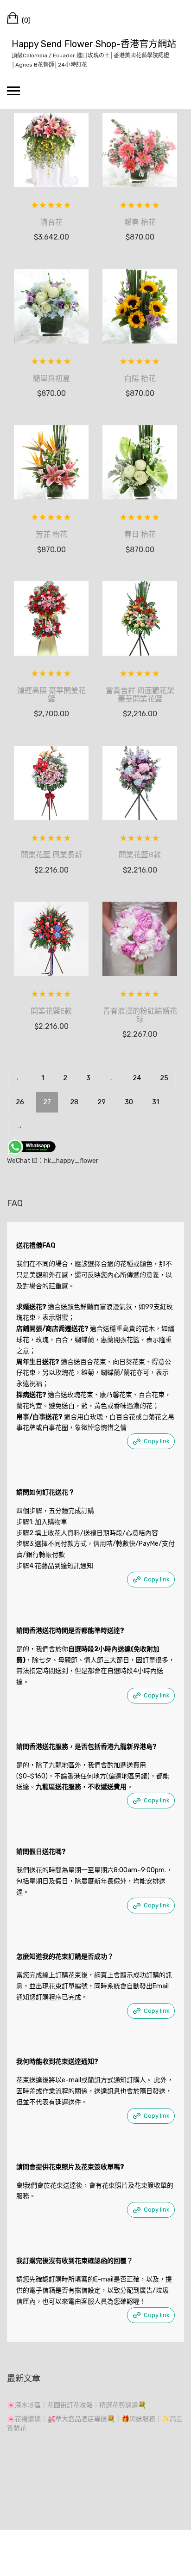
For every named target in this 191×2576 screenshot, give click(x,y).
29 (102, 1102)
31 (156, 1102)
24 (137, 1078)
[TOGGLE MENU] (13, 91)
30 (129, 1102)
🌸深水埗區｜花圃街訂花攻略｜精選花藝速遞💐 (76, 2405)
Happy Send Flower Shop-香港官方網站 (94, 44)
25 (164, 1078)
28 (74, 1102)
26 (20, 1102)
